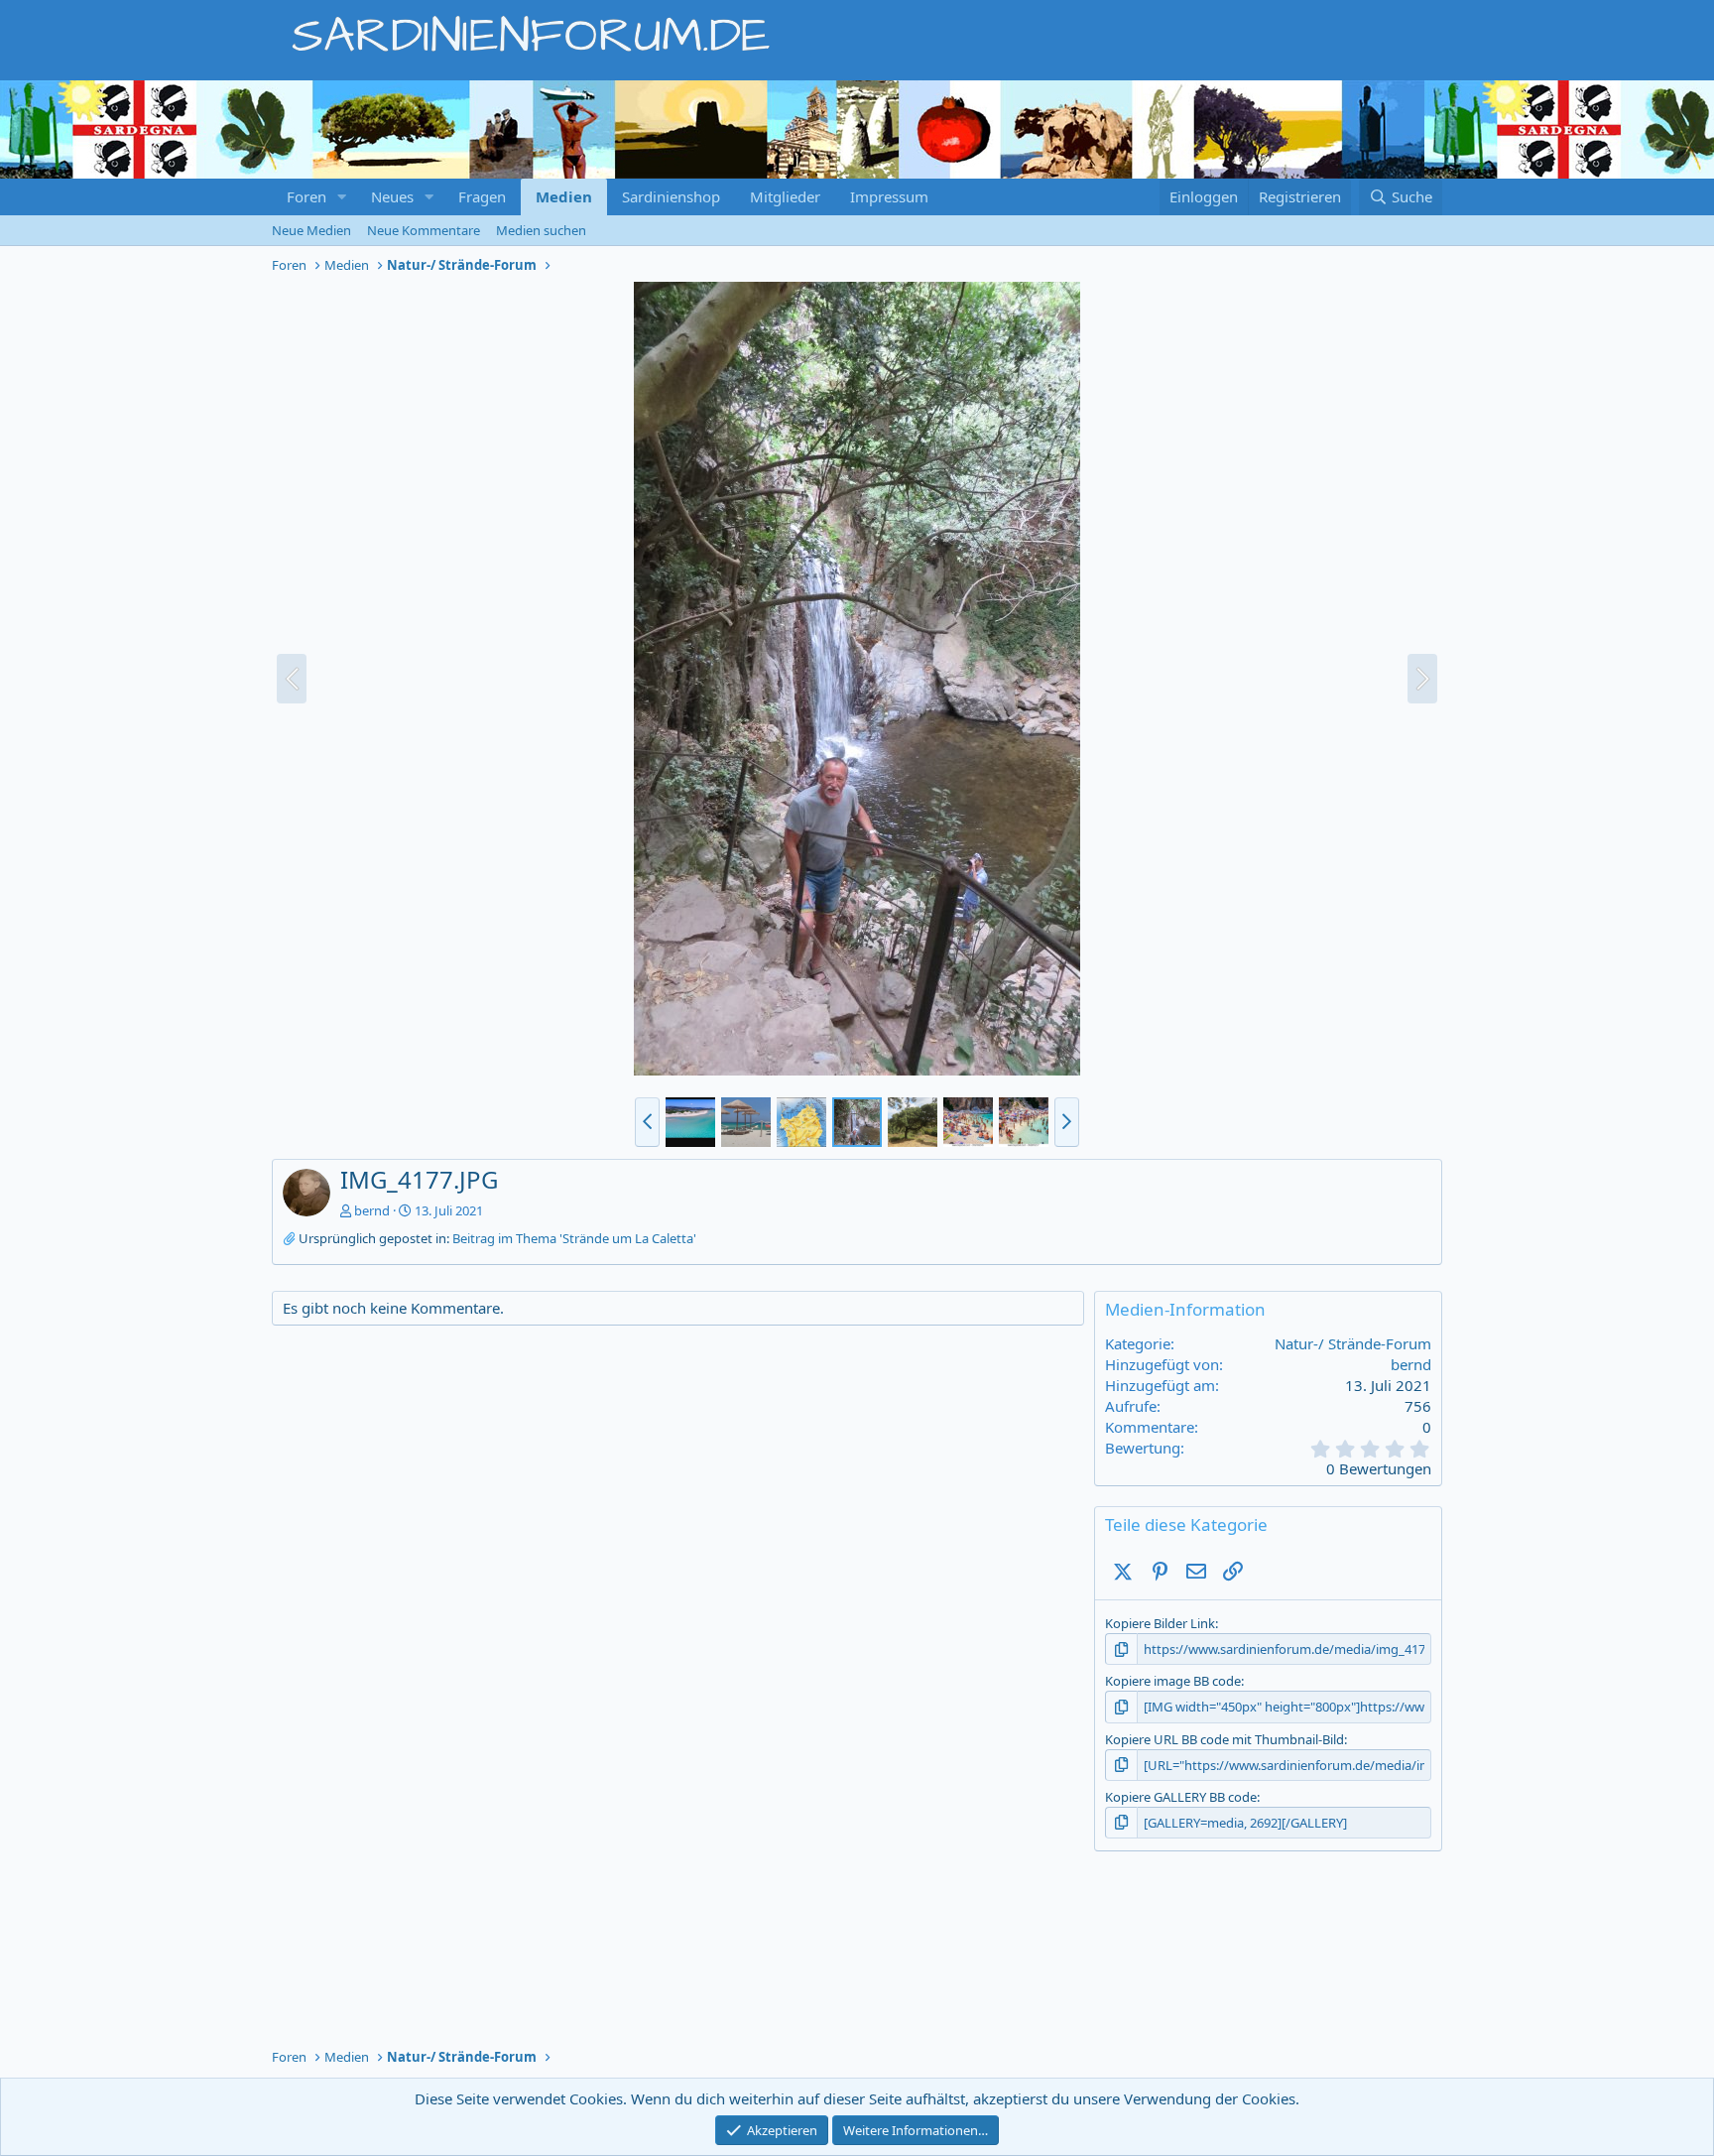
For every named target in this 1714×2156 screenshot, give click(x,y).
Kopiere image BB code (1173, 1681)
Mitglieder (785, 196)
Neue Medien (311, 230)
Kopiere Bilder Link (1160, 1623)
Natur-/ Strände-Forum (1353, 1343)
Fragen (482, 196)
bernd (372, 1210)
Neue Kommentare (424, 230)
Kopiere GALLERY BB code (1181, 1797)
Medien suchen (541, 230)
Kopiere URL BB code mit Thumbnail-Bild (1224, 1739)
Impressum (889, 196)
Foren (306, 196)
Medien (564, 196)
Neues (392, 196)
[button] (342, 197)
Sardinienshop (671, 196)
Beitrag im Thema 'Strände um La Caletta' (574, 1238)
